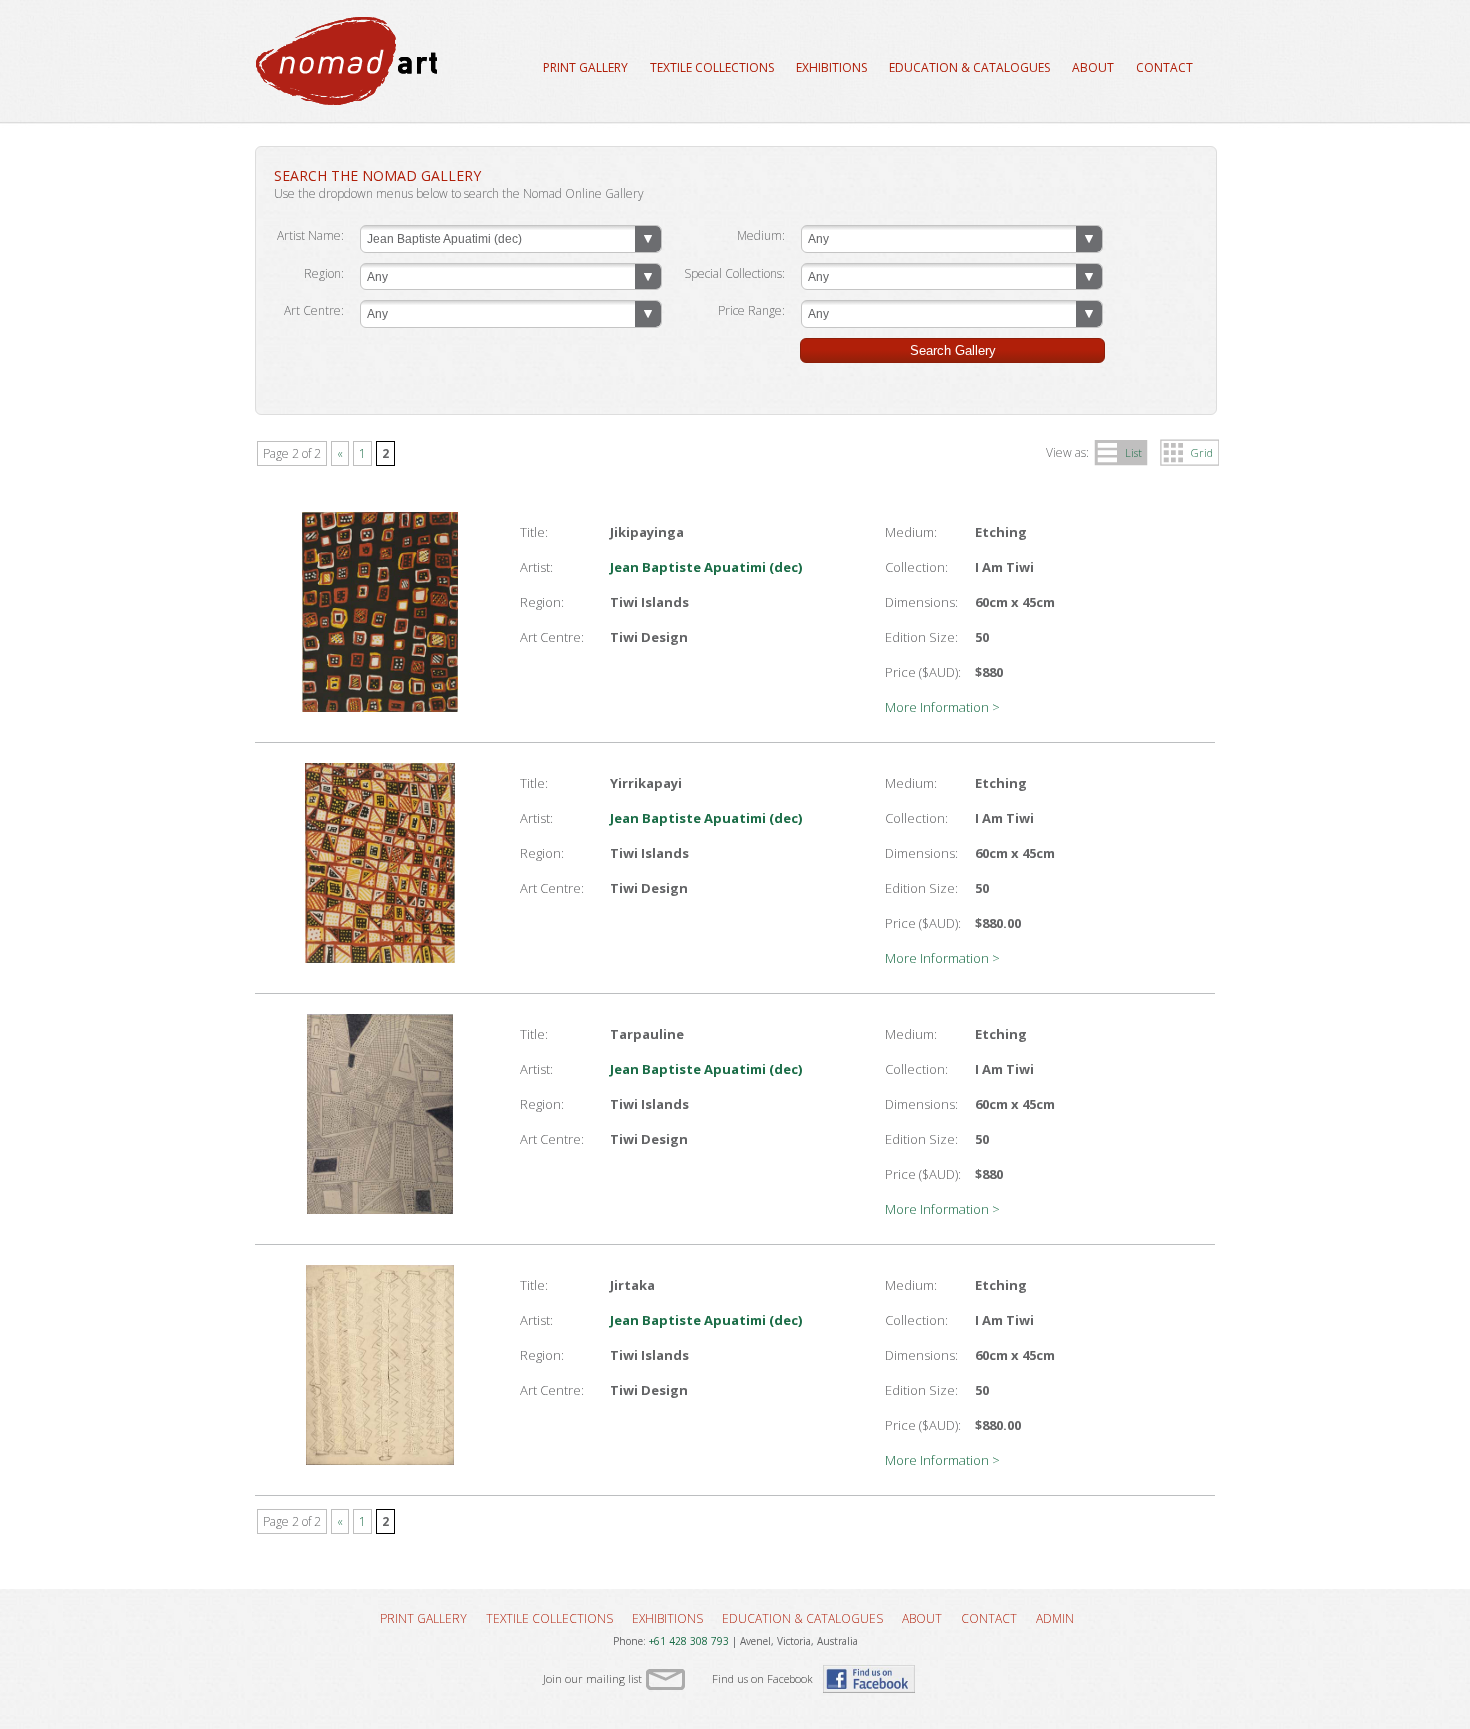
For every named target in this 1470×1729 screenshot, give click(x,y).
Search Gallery (953, 350)
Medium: (761, 235)
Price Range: (751, 310)
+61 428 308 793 (689, 1641)
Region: (324, 273)
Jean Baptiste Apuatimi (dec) (706, 567)
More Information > (942, 707)
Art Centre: (314, 310)
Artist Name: (310, 235)
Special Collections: (734, 273)
